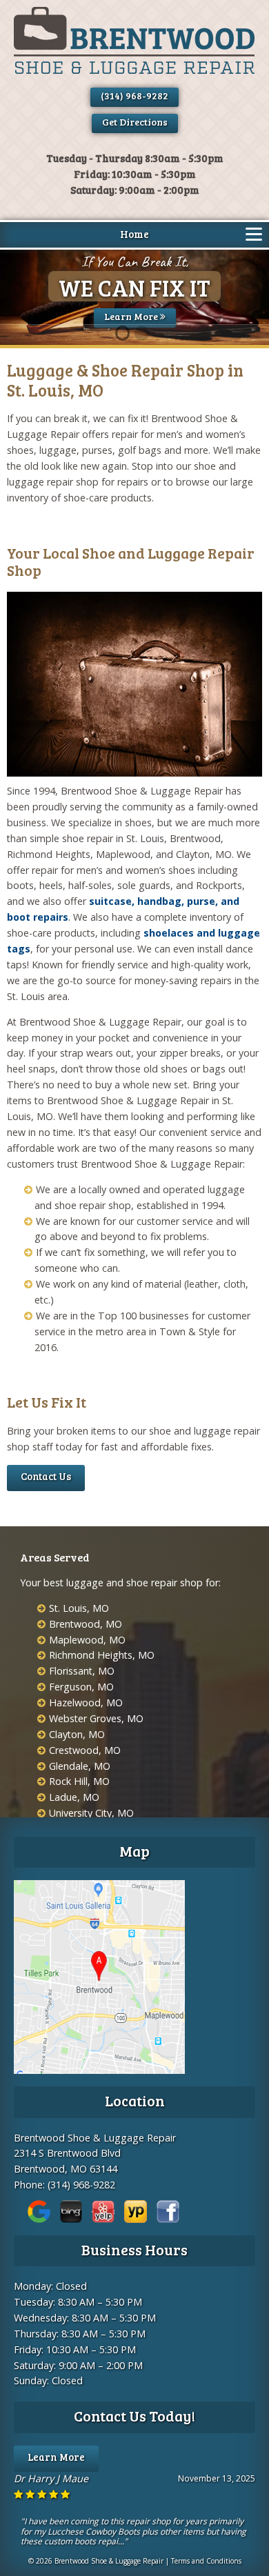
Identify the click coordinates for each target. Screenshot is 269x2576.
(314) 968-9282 (134, 96)
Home (134, 234)
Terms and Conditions (206, 2561)
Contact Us (46, 1476)
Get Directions (135, 122)
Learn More (132, 316)
